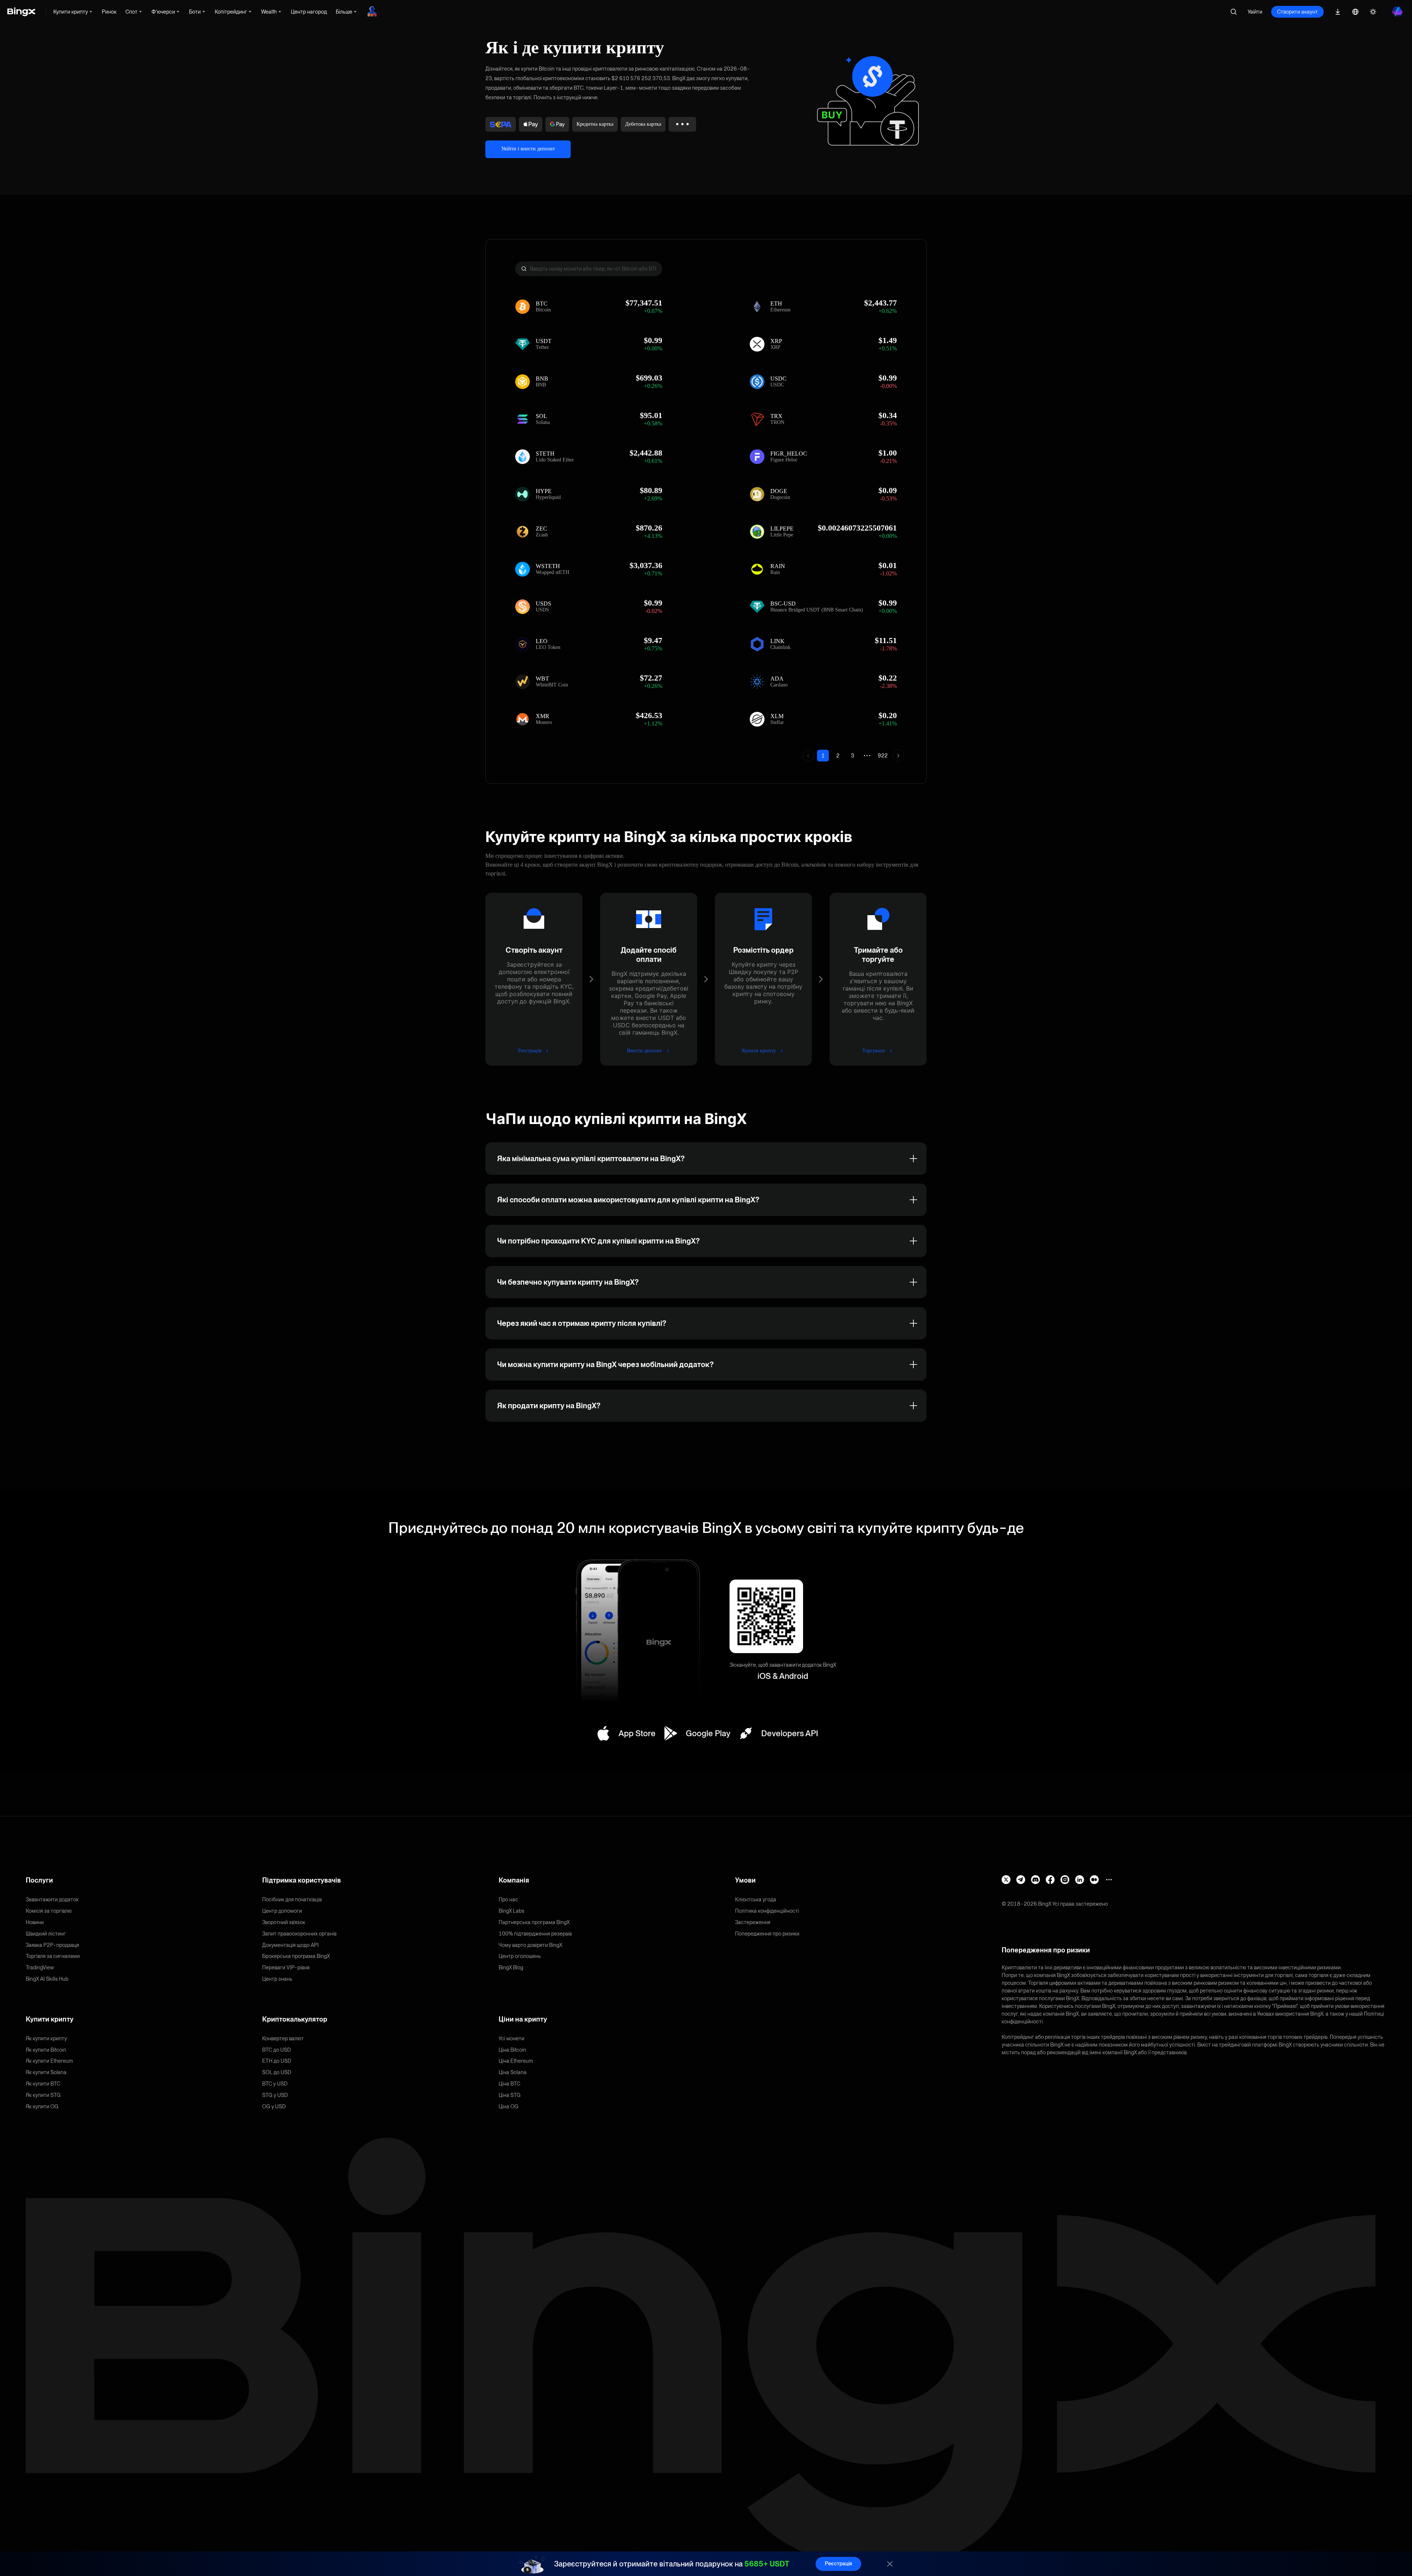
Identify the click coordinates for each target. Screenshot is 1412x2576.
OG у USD (274, 2106)
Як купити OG (42, 2106)
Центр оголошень (520, 1956)
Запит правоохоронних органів (299, 1934)
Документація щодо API (290, 1945)
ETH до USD (277, 2061)
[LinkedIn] (1080, 1880)
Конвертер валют (283, 2038)
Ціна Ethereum (516, 2061)
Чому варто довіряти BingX (530, 1945)
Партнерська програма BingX (534, 1922)
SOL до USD (277, 2072)
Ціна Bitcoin (512, 2050)
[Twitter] (1006, 1880)
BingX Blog (511, 1967)
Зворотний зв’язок (284, 1922)
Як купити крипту (46, 2038)
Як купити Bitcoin (46, 2050)
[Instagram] (1065, 1880)
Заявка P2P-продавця (52, 1945)
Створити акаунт (1297, 12)
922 (883, 756)
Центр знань (277, 1979)
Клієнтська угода (756, 1899)
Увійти (1255, 12)
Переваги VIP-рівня (286, 1967)
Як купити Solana (46, 2072)
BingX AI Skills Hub (47, 1979)
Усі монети (511, 2038)
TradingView (40, 1967)
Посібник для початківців (292, 1899)
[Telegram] (1021, 1880)
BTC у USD (275, 2084)
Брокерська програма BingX (296, 1956)
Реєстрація (838, 2563)
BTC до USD (277, 2050)
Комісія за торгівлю (49, 1911)
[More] (1109, 1880)
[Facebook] (1050, 1880)
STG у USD (275, 2095)
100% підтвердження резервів (535, 1934)
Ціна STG (510, 2095)
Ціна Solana (513, 2072)
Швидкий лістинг (46, 1934)
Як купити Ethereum (49, 2061)
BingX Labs (511, 1911)
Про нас (508, 1899)
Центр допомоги (282, 1911)
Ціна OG (509, 2106)
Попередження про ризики (767, 1934)
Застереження (753, 1922)
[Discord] (1035, 1880)
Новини (35, 1922)
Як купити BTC (43, 2084)
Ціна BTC (509, 2084)
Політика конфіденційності (767, 1911)
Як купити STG (43, 2095)
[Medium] (1094, 1880)
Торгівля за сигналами (53, 1956)
